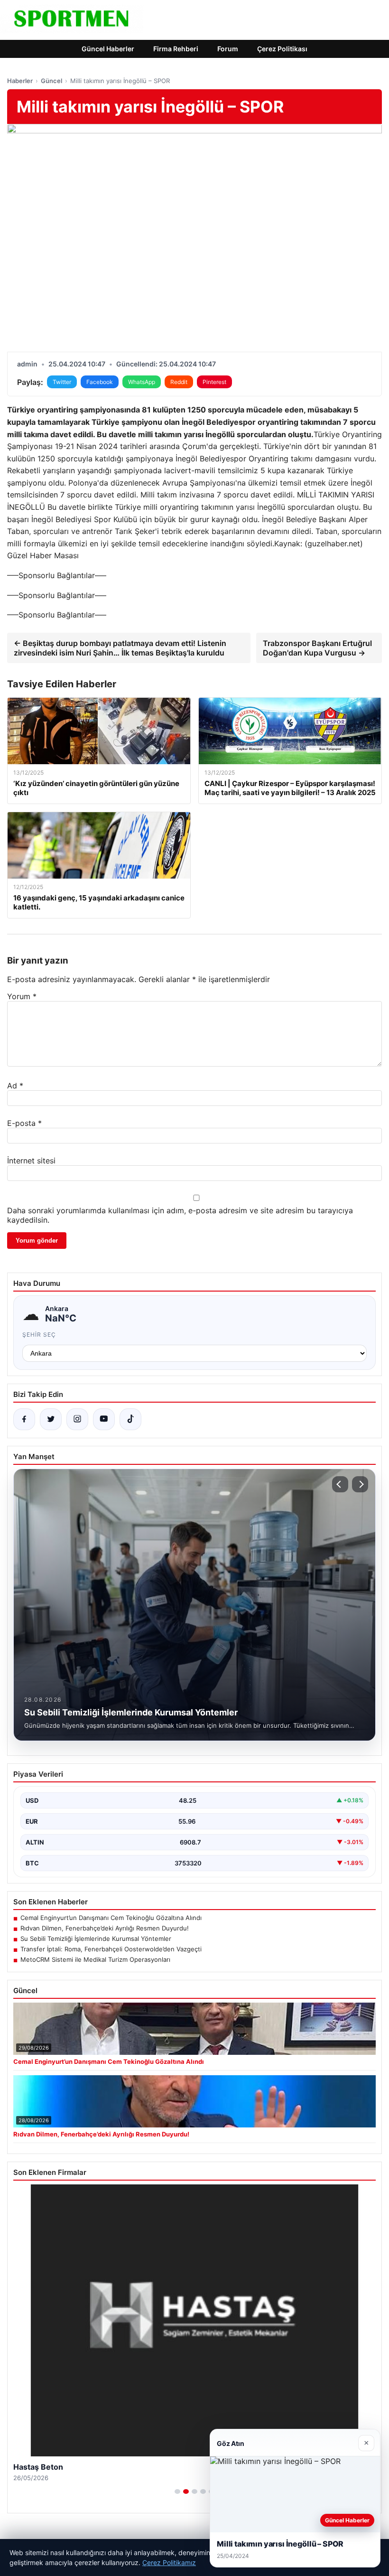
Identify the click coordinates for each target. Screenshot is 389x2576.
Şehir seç (39, 1335)
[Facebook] (24, 1419)
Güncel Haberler (108, 49)
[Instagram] (77, 1419)
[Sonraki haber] (360, 1484)
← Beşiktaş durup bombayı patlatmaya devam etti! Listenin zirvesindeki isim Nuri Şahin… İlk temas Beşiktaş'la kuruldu (120, 648)
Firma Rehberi (176, 49)
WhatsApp (142, 382)
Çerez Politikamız (169, 2562)
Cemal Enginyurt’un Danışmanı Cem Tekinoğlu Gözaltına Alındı (111, 1918)
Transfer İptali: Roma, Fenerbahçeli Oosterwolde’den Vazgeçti (111, 1949)
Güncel (51, 81)
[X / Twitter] (51, 1419)
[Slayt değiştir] (177, 2492)
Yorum (22, 996)
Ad (15, 1086)
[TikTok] (130, 1419)
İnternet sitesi (31, 1161)
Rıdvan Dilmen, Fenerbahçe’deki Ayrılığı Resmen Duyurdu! (105, 1928)
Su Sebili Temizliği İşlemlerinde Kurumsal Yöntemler (96, 1939)
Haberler (20, 81)
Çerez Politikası (282, 49)
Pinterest (214, 382)
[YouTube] (104, 1419)
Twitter (62, 382)
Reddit (179, 382)
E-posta (24, 1123)
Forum (228, 49)
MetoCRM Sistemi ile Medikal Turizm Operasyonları (95, 1959)
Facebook (100, 382)
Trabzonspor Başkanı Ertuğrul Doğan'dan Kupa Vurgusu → (317, 648)
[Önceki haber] (340, 1484)
